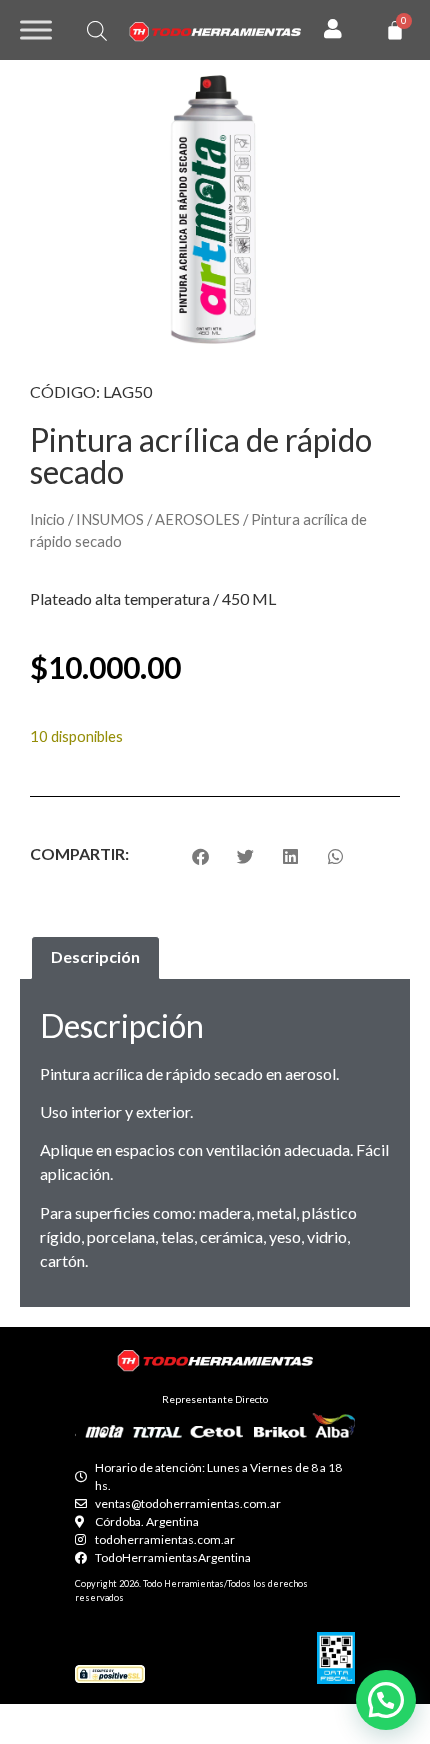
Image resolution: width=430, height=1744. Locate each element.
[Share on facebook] (200, 856)
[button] (386, 1700)
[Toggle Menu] (36, 29)
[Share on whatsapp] (335, 856)
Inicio (47, 519)
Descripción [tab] (95, 956)
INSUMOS (110, 519)
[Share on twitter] (245, 856)
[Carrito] (395, 30)
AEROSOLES (197, 519)
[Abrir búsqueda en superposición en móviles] (97, 30)
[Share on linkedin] (290, 856)
